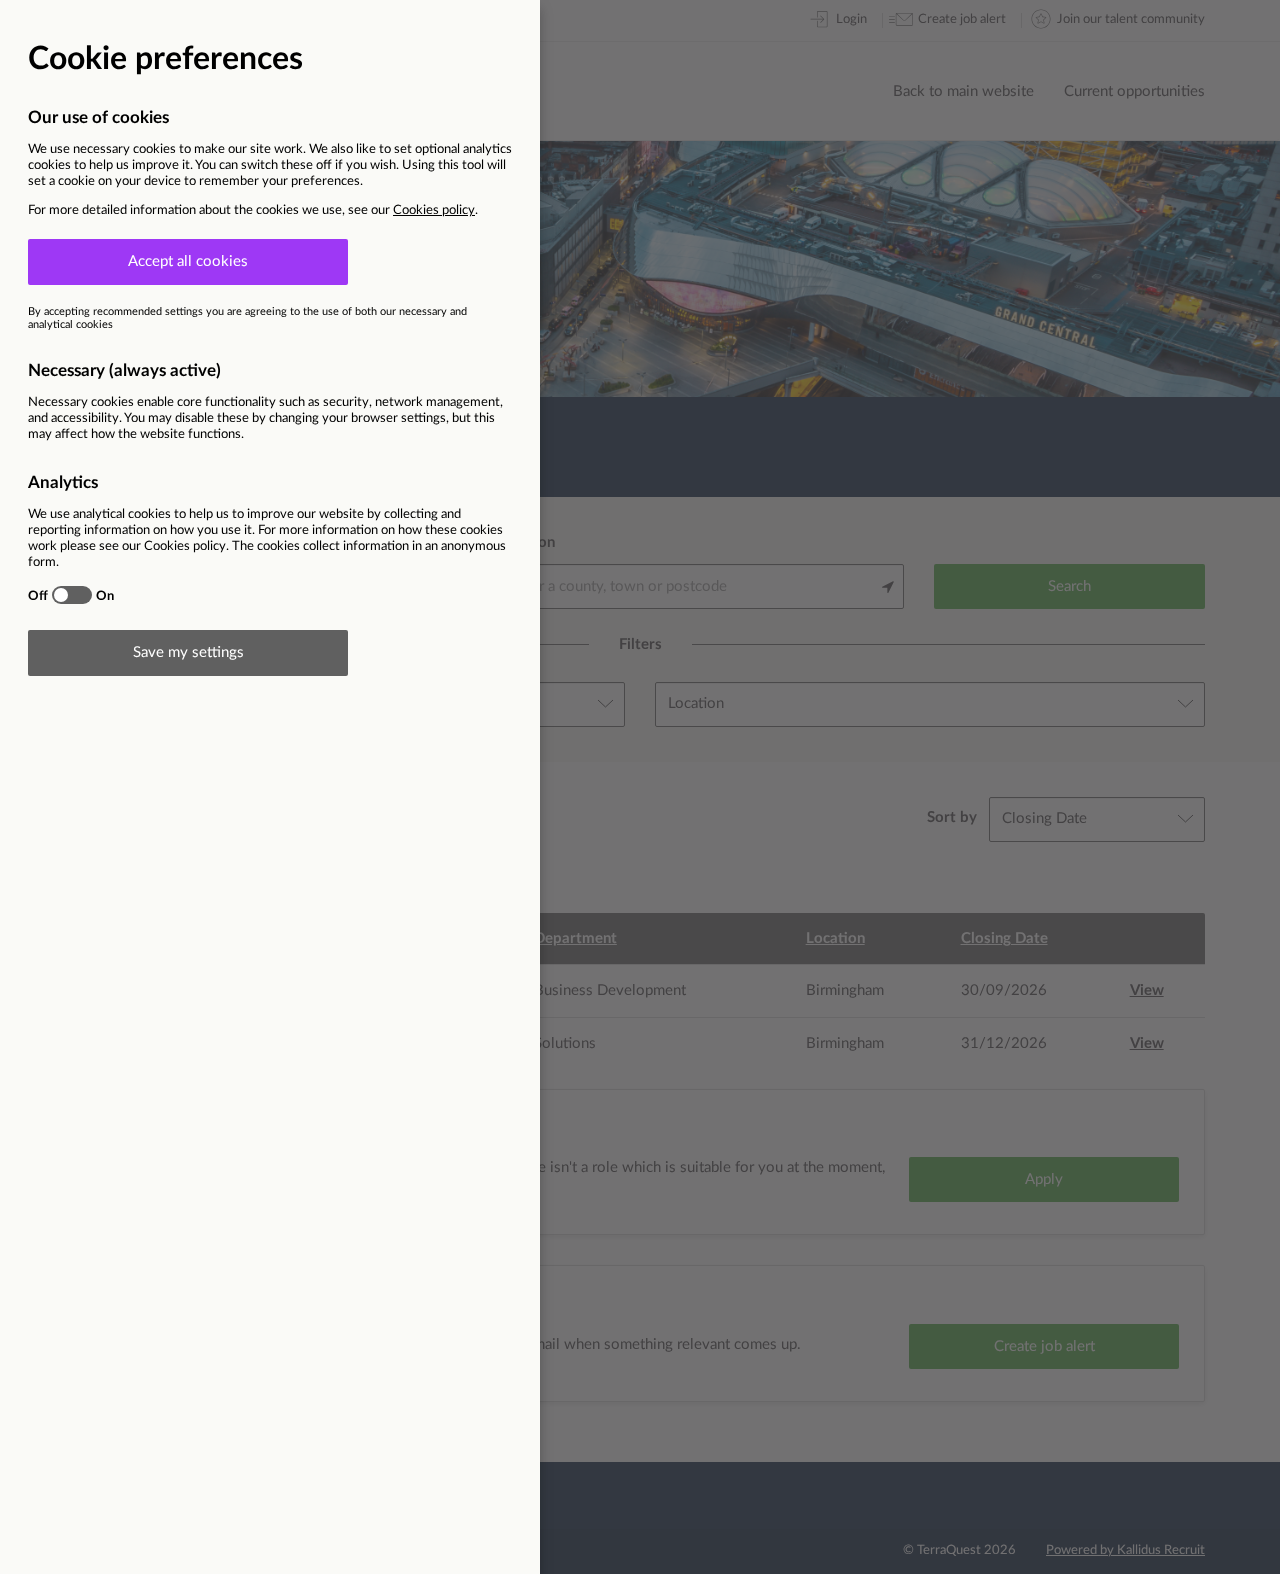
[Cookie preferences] (640, 787)
